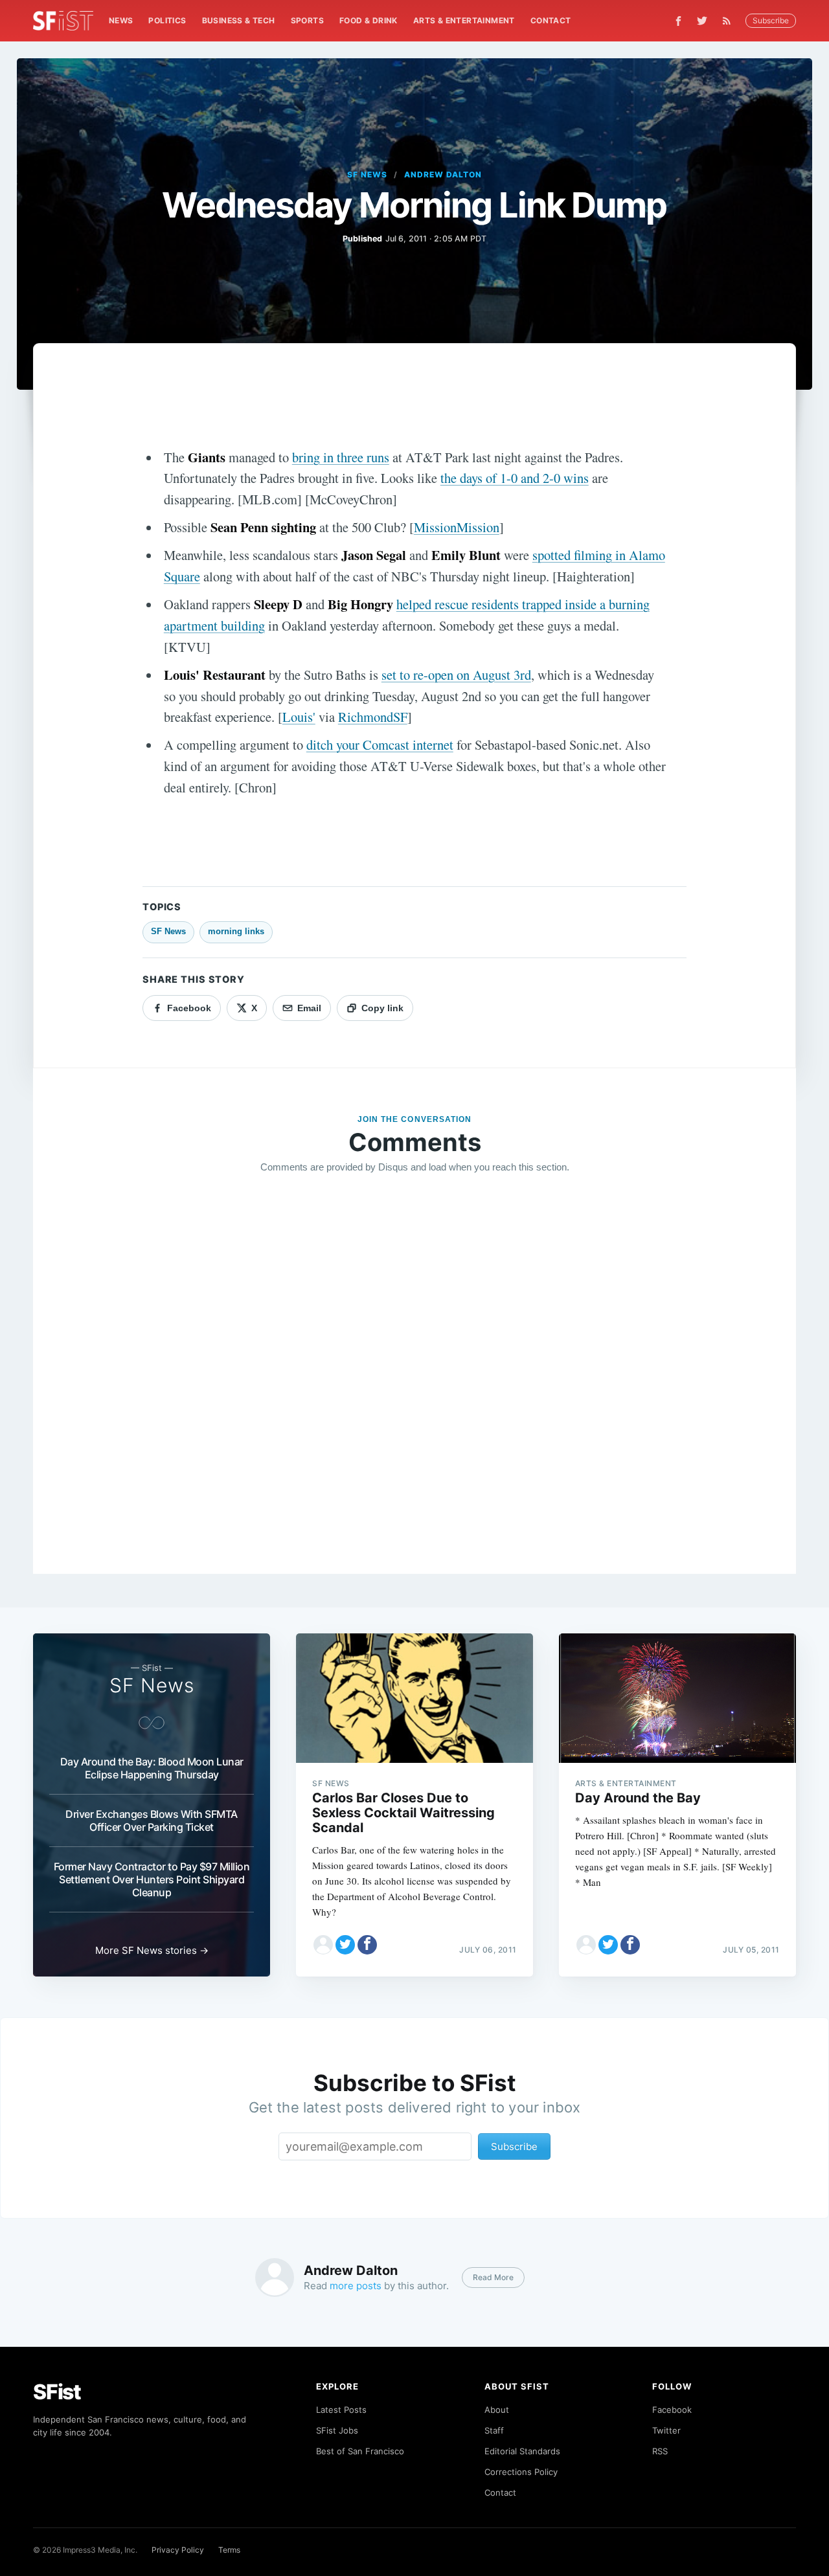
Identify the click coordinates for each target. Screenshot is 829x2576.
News (121, 20)
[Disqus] (414, 1371)
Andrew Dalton (443, 174)
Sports (307, 20)
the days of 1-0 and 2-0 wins (515, 478)
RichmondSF (373, 717)
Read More (493, 2277)
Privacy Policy (178, 2550)
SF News (367, 174)
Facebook (672, 2410)
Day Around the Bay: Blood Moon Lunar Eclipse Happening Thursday (152, 1768)
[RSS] (730, 21)
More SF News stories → (152, 1950)
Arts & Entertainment (464, 20)
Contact (551, 20)
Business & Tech (239, 20)
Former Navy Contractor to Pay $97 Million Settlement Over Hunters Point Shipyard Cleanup (152, 1879)
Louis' (299, 717)
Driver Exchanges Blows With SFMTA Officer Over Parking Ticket (152, 1820)
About (497, 2410)
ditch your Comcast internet (380, 745)
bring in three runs (341, 457)
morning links (236, 931)
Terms (229, 2550)
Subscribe (771, 20)
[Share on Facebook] (367, 1945)
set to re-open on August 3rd (456, 675)
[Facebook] (678, 21)
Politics (167, 20)
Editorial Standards (522, 2451)
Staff (494, 2430)
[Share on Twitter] (345, 1945)
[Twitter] (702, 21)
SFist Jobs (337, 2430)
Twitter (666, 2430)
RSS (660, 2451)
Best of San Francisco (360, 2451)
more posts (356, 2286)
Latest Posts (341, 2410)
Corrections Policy (521, 2472)
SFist (57, 2392)
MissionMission (457, 527)
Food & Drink (369, 20)
